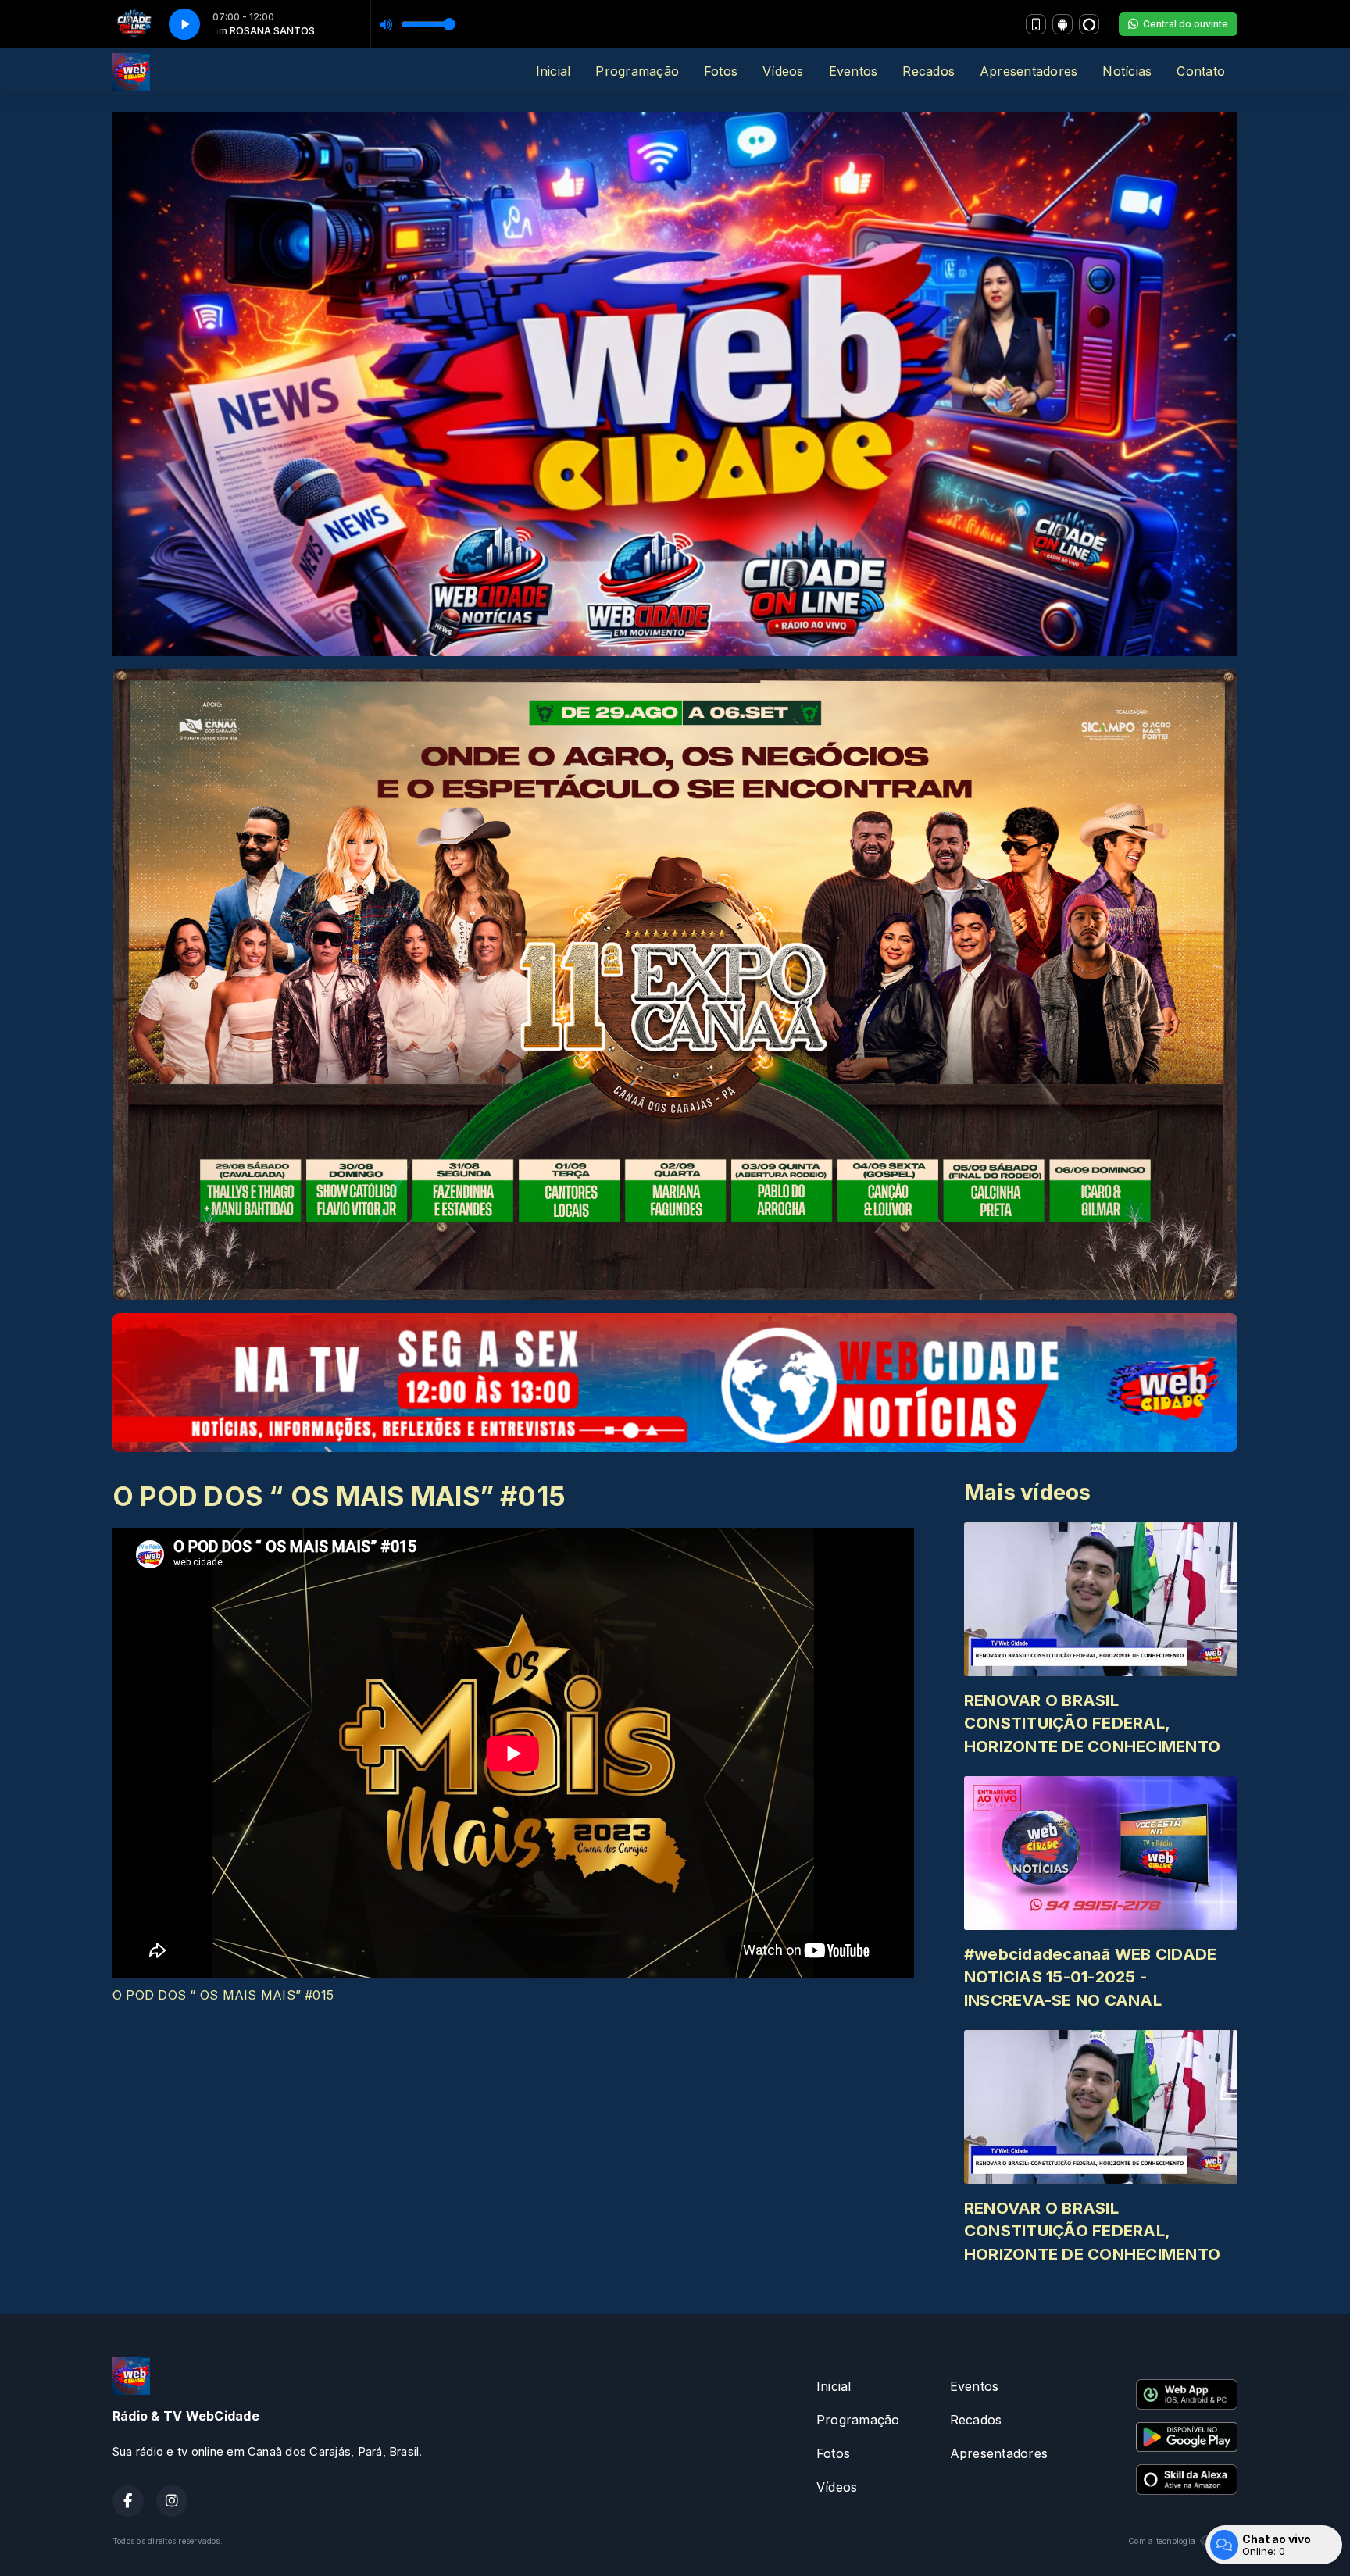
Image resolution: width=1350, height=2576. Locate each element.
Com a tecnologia (1162, 2541)
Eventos (854, 71)
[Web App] (1036, 24)
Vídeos (783, 71)
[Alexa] (1089, 24)
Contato (1201, 71)
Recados (929, 71)
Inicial (554, 71)
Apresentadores (1029, 71)
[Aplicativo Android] (1062, 24)
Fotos (721, 71)
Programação (637, 71)
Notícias (1127, 71)
